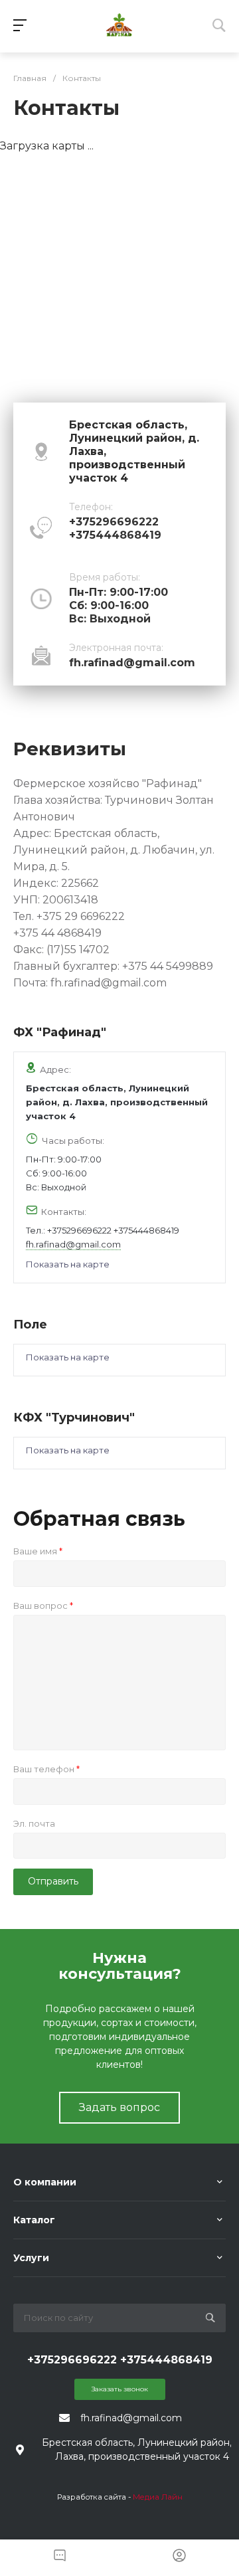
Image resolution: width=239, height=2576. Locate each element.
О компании (45, 2182)
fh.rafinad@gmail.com (132, 663)
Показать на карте (68, 1264)
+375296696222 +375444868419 (113, 1230)
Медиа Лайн (158, 2497)
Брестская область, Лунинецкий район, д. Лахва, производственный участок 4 (117, 1102)
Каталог (34, 2220)
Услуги (31, 2258)
